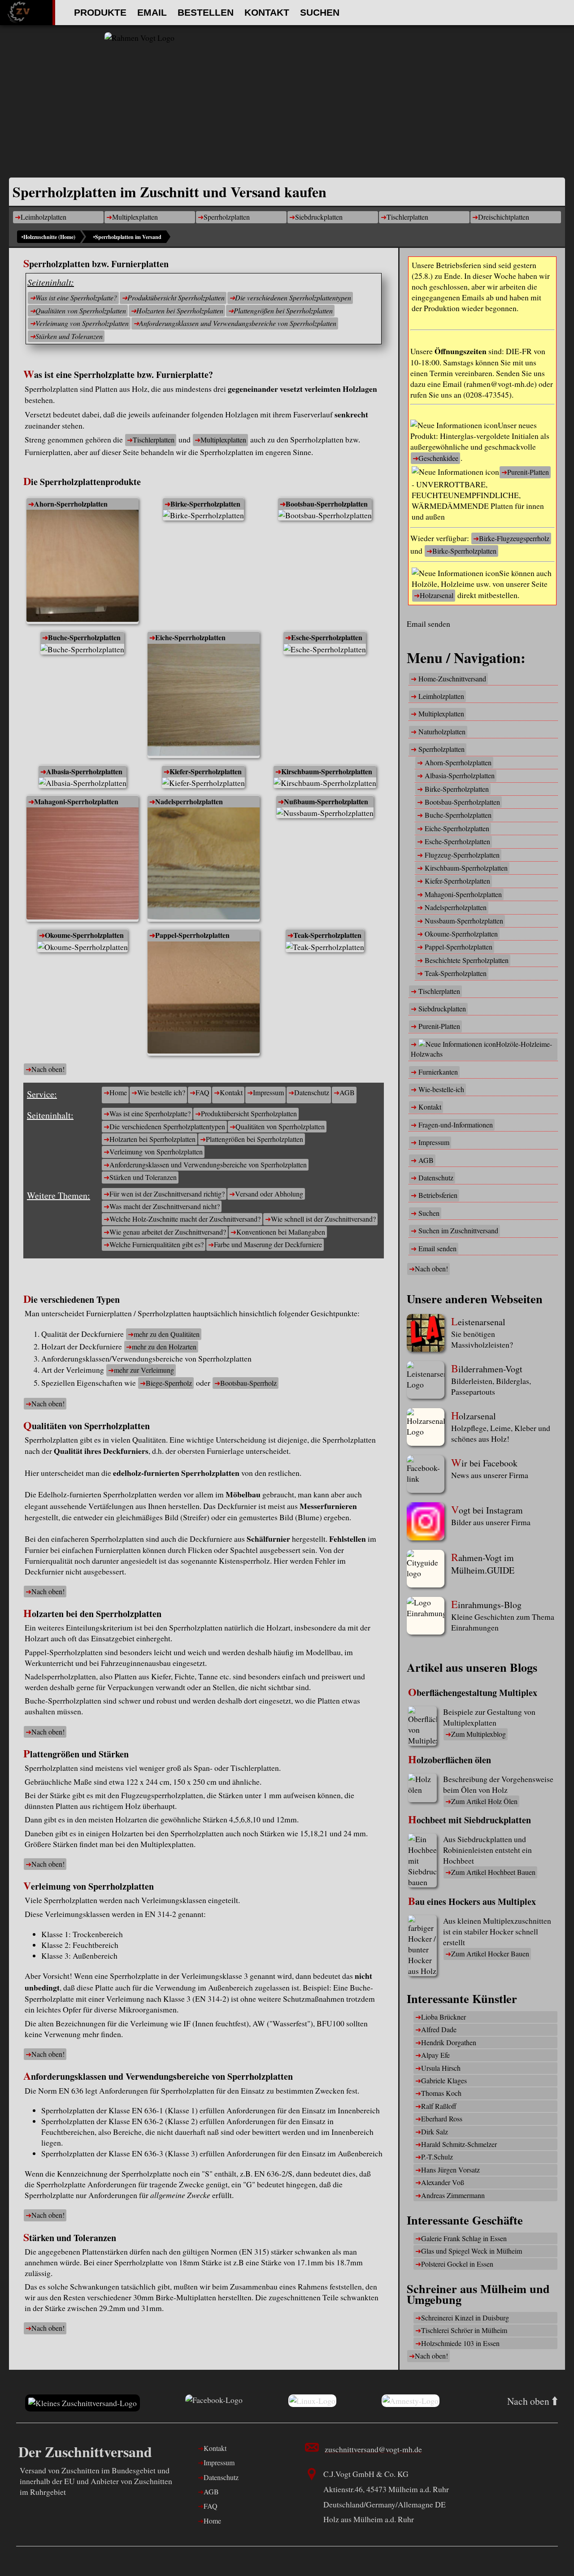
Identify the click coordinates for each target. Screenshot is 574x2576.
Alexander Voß (443, 2182)
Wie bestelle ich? (161, 1092)
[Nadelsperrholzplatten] (204, 865)
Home (118, 1092)
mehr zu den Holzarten (164, 1347)
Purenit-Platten (528, 472)
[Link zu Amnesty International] (411, 2403)
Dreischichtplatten (504, 217)
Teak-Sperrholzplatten (327, 935)
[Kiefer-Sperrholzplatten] (203, 783)
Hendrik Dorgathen (449, 2042)
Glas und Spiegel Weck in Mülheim (472, 2251)
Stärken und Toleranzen (69, 336)
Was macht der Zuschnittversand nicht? (165, 1206)
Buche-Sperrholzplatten (84, 637)
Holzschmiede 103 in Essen (460, 2343)
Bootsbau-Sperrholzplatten (327, 504)
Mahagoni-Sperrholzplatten (76, 801)
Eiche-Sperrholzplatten (190, 637)
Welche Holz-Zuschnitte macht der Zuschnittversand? (185, 1219)
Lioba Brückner (444, 2017)
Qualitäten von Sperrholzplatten (81, 310)
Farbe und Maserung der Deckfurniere (268, 1244)
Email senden (428, 624)
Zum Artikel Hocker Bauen (490, 1954)
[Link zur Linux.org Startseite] (312, 2403)
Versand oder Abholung (269, 1194)
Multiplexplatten (135, 217)
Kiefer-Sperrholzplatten (206, 771)
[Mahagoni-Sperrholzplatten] (83, 865)
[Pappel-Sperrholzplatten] (83, 947)
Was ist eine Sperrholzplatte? (76, 297)
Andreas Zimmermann (453, 2195)
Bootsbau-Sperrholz (248, 1383)
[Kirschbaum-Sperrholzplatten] (325, 783)
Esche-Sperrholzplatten (327, 637)
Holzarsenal (437, 595)
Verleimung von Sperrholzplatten (82, 323)
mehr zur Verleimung (144, 1370)
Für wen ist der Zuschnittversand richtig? (167, 1194)
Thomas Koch (441, 2093)
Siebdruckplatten (319, 217)
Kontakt (267, 12)
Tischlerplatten (407, 217)
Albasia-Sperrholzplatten (84, 771)
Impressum (268, 1092)
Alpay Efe (435, 2055)
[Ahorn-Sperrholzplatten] (83, 567)
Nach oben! (48, 1069)
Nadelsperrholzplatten (189, 801)
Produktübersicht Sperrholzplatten (176, 297)
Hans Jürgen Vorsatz (450, 2170)
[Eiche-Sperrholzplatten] (204, 701)
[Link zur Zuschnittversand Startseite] (83, 2403)
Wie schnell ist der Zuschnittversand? (323, 1219)
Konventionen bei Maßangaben (281, 1232)
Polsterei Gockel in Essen (457, 2264)
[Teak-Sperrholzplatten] (325, 947)
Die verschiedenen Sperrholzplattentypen (293, 297)
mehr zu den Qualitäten (167, 1334)
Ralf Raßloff (439, 2106)
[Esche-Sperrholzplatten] (325, 649)
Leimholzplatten (43, 217)
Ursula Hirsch (441, 2068)
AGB (347, 1092)
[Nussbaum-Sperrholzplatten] (325, 813)
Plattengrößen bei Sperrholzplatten (283, 310)
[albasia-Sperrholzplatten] (83, 783)
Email (152, 12)
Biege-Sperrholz (169, 1383)
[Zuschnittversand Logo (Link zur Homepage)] (287, 105)
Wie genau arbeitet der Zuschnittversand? (168, 1232)
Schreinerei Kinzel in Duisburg (465, 2318)
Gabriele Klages (444, 2080)
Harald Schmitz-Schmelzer (459, 2144)
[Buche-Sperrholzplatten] (82, 649)
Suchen (320, 12)
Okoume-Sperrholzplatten (84, 935)
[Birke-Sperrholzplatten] (203, 515)
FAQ (202, 1092)
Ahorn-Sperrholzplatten (71, 504)
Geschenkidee (438, 458)
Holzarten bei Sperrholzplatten (180, 310)
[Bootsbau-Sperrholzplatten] (325, 515)
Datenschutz (312, 1092)
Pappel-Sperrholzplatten (192, 935)
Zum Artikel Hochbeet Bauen (493, 1872)
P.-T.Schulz (437, 2157)
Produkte (100, 12)
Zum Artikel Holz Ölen (484, 1801)
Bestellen (206, 12)
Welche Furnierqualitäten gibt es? (157, 1244)
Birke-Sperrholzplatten (205, 504)
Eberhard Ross (442, 2118)
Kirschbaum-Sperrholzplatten (327, 771)
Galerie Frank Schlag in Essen (464, 2238)
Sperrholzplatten (227, 217)
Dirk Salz (435, 2131)
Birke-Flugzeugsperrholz (514, 538)
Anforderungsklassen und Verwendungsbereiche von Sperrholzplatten (238, 323)
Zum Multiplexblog (478, 1734)
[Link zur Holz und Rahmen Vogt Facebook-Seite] (214, 2403)
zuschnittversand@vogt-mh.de (373, 2449)
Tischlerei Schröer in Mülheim (464, 2330)
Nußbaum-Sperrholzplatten (326, 801)
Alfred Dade (439, 2029)
